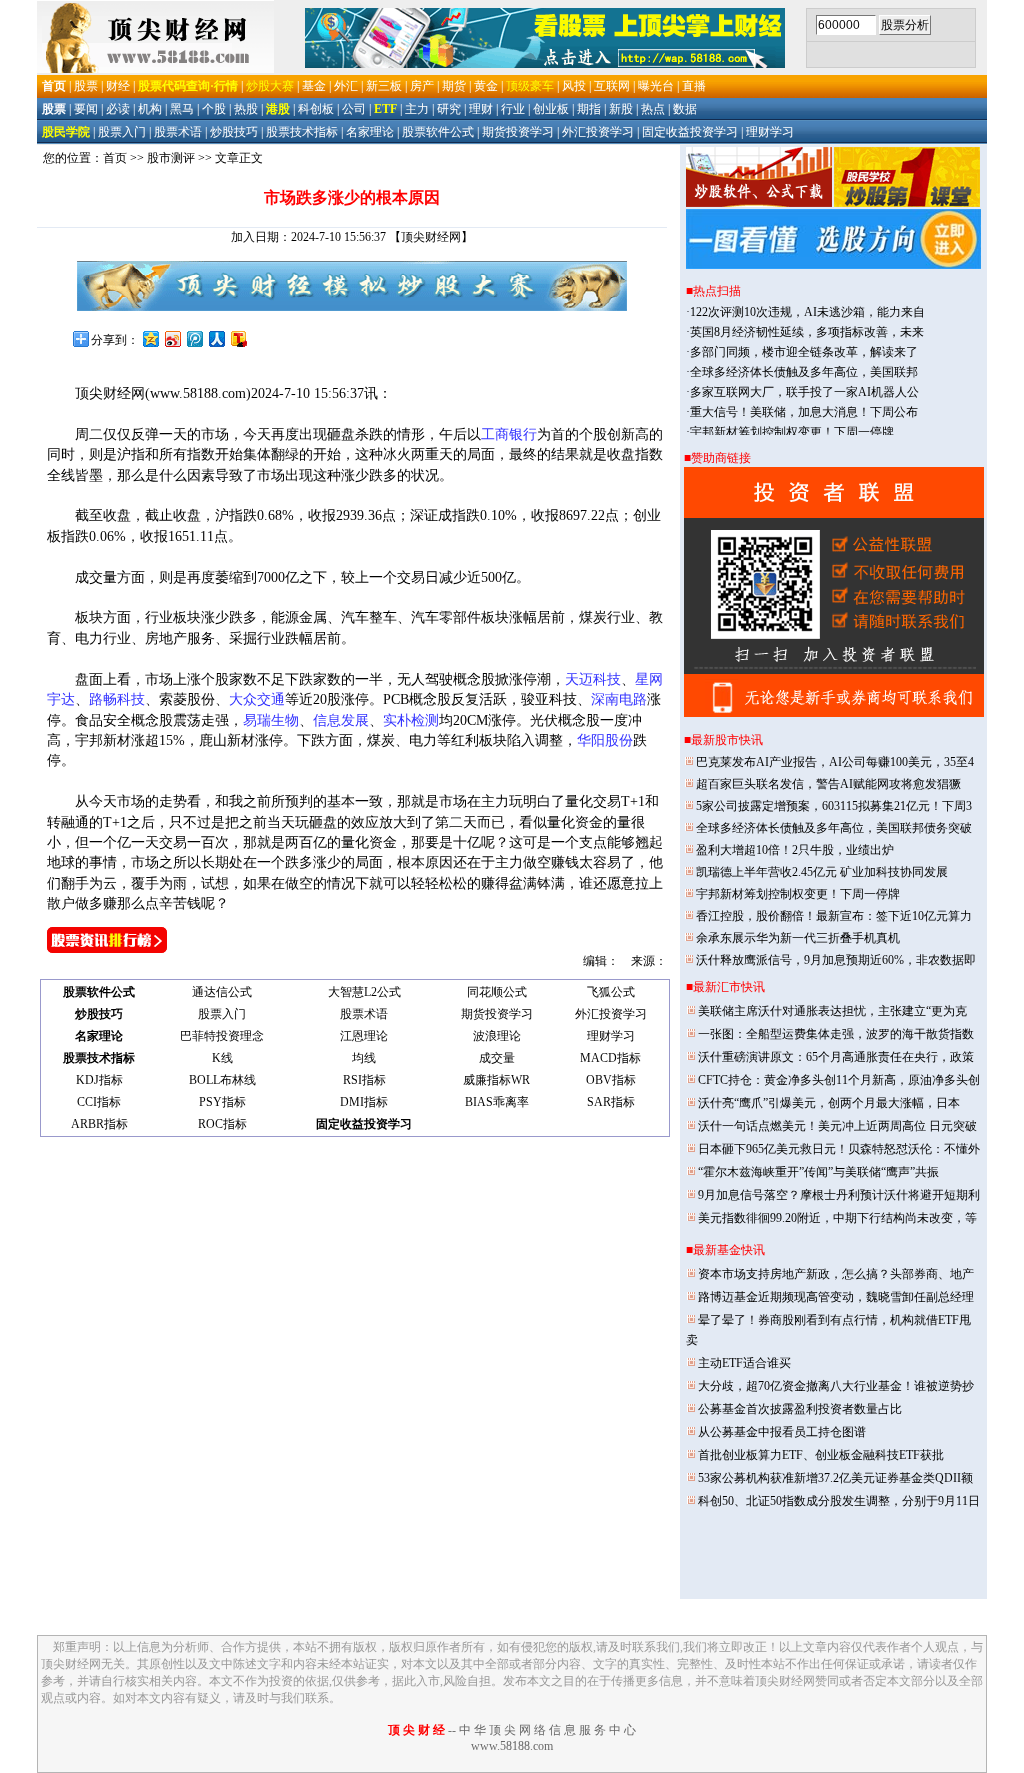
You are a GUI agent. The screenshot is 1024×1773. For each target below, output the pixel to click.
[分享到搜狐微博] (238, 338)
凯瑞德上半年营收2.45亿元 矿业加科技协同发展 (822, 872)
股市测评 (171, 158)
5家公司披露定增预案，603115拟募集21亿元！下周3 (834, 806)
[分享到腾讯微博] (194, 338)
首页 (115, 158)
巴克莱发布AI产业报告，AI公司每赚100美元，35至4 (835, 762)
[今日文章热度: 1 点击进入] (107, 949)
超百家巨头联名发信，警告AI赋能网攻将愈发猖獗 (828, 784)
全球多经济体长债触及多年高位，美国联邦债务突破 (834, 828)
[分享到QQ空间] (150, 338)
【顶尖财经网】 (431, 237)
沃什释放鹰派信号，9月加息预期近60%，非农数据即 (836, 960)
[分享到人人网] (216, 338)
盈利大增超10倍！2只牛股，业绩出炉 (795, 850)
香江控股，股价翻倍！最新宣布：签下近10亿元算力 (834, 916)
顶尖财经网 (110, 393)
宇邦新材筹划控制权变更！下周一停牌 (798, 894)
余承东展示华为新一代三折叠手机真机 (798, 938)
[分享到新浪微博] (172, 338)
